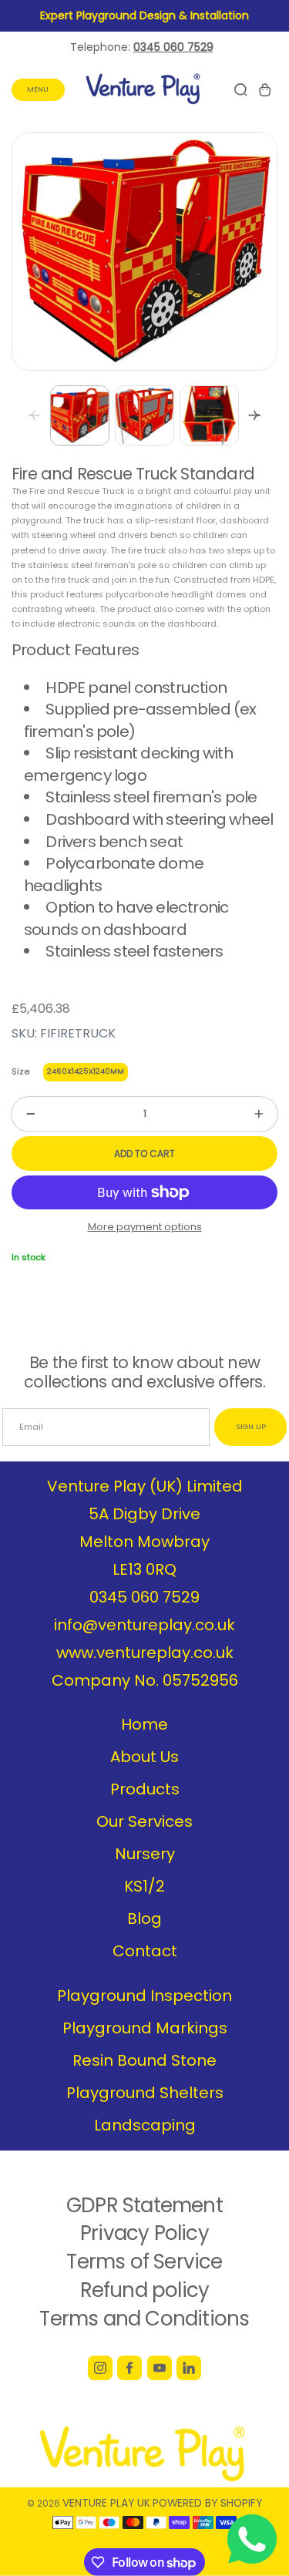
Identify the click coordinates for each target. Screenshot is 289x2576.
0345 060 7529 (144, 1597)
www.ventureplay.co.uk (145, 1653)
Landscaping (145, 2125)
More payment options (145, 1227)
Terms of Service (144, 2262)
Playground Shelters (145, 2093)
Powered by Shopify (207, 2503)
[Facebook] (129, 2368)
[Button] (254, 415)
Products (145, 1789)
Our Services (144, 1821)
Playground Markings (145, 2028)
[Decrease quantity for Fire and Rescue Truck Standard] (23, 1114)
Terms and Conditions (144, 2319)
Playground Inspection (144, 1996)
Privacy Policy (144, 2233)
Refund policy (145, 2290)
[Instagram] (100, 2368)
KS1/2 (144, 1886)
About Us (144, 1757)
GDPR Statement (144, 2205)
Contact (145, 1951)
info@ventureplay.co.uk (144, 1625)
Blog (144, 1919)
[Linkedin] (189, 2368)
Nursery (145, 1854)
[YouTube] (160, 2368)
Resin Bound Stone (144, 2060)
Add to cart (144, 1153)
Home (144, 1724)
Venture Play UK (106, 2503)
